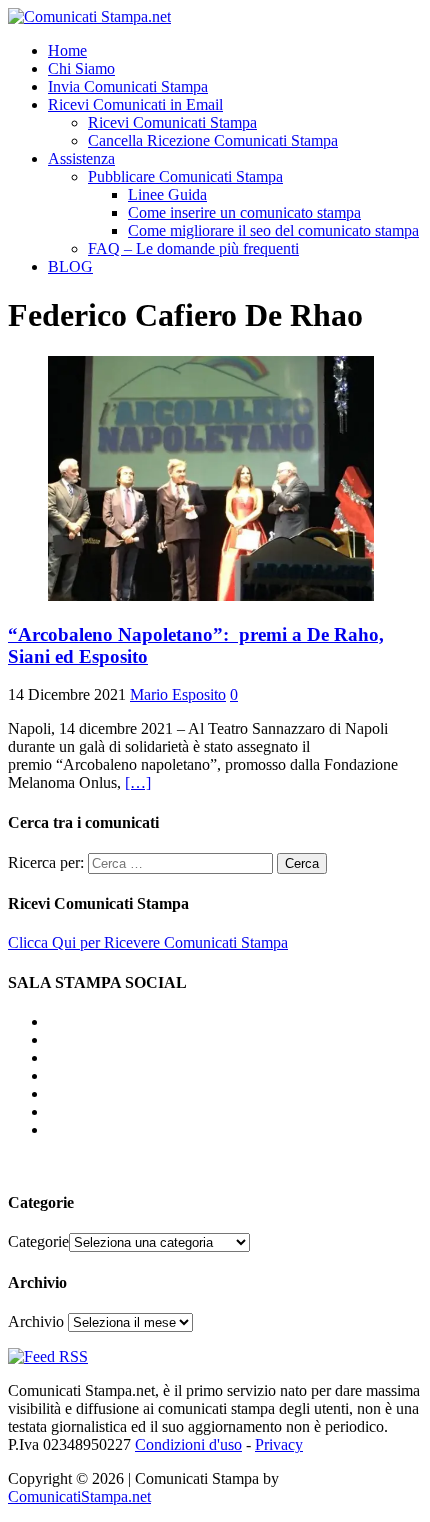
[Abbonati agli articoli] (48, 1356)
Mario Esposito (178, 694)
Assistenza (81, 158)
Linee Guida (167, 194)
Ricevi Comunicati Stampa (172, 122)
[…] (138, 782)
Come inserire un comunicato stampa (244, 212)
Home (67, 50)
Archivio (36, 1321)
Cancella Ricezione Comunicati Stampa (213, 140)
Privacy (279, 1444)
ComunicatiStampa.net (79, 1496)
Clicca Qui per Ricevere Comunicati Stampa (148, 942)
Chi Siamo (81, 68)
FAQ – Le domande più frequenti (193, 248)
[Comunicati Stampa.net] (89, 16)
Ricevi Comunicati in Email (135, 104)
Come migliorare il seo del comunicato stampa (273, 230)
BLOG (70, 266)
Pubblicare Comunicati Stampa (185, 176)
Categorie (38, 1241)
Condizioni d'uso (188, 1444)
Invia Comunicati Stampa (128, 86)
